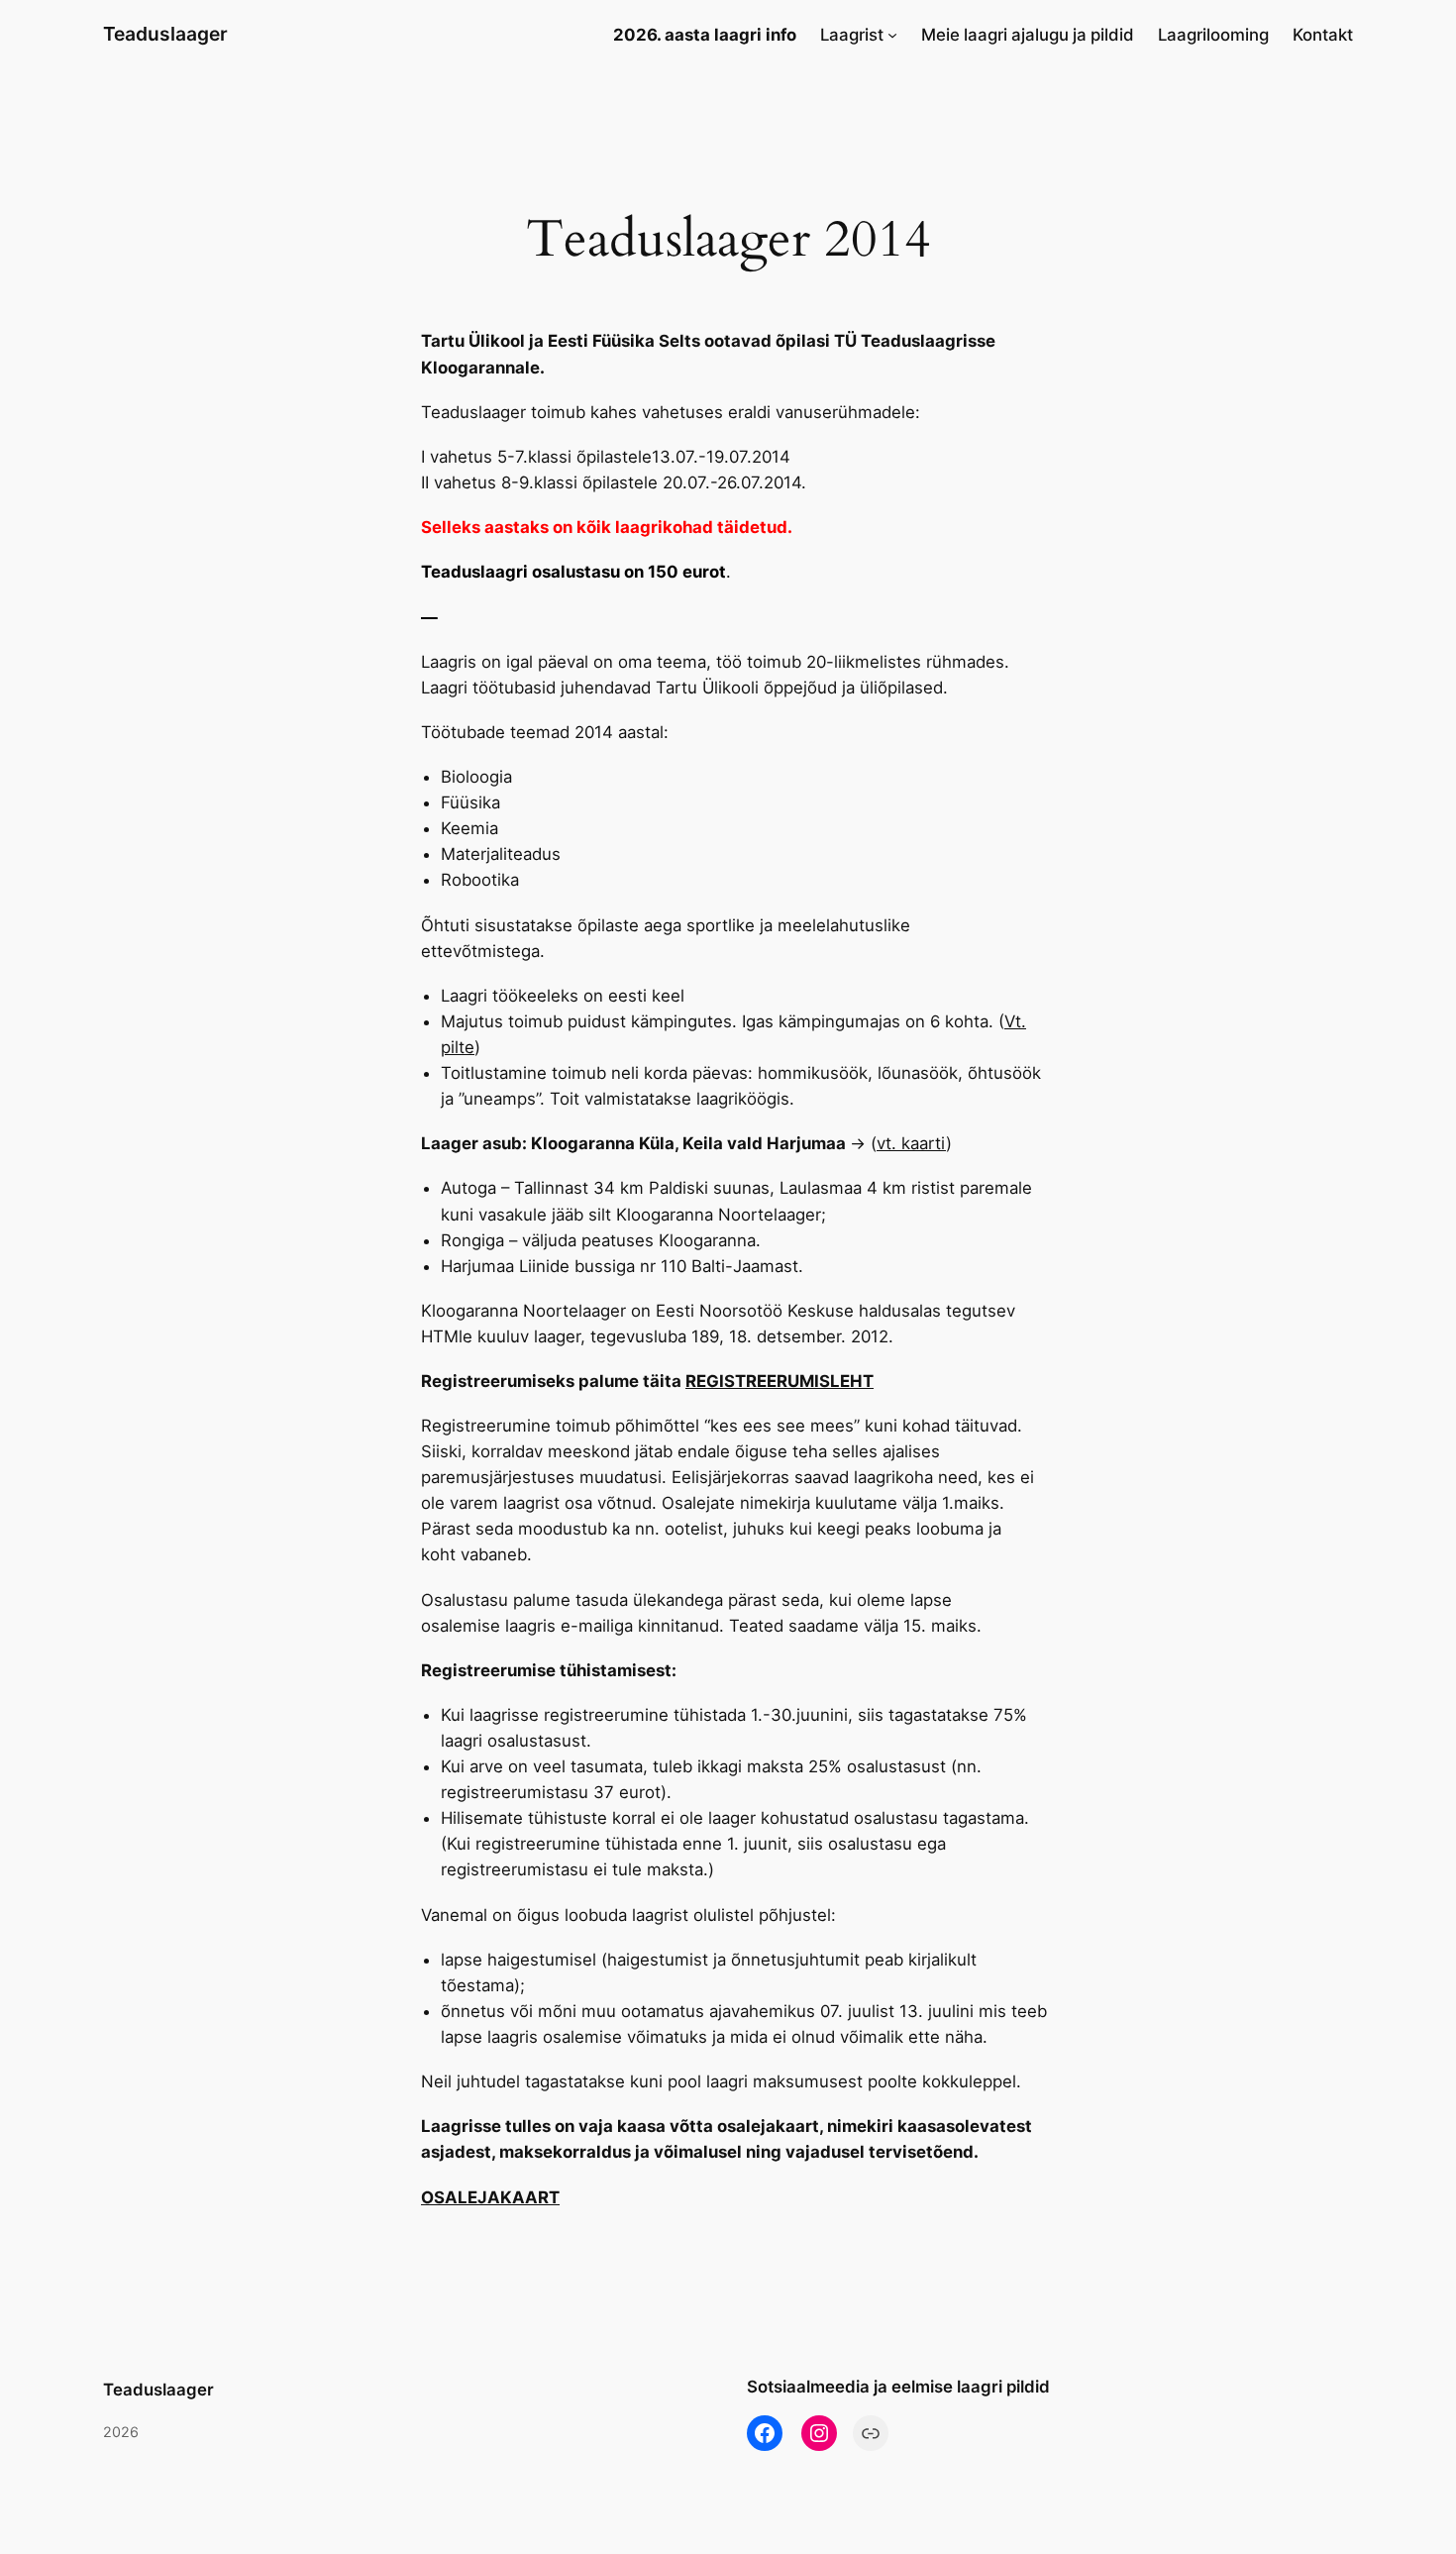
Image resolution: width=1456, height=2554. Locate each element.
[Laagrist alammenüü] (892, 35)
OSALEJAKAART (490, 2197)
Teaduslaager (165, 34)
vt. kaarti (911, 1143)
